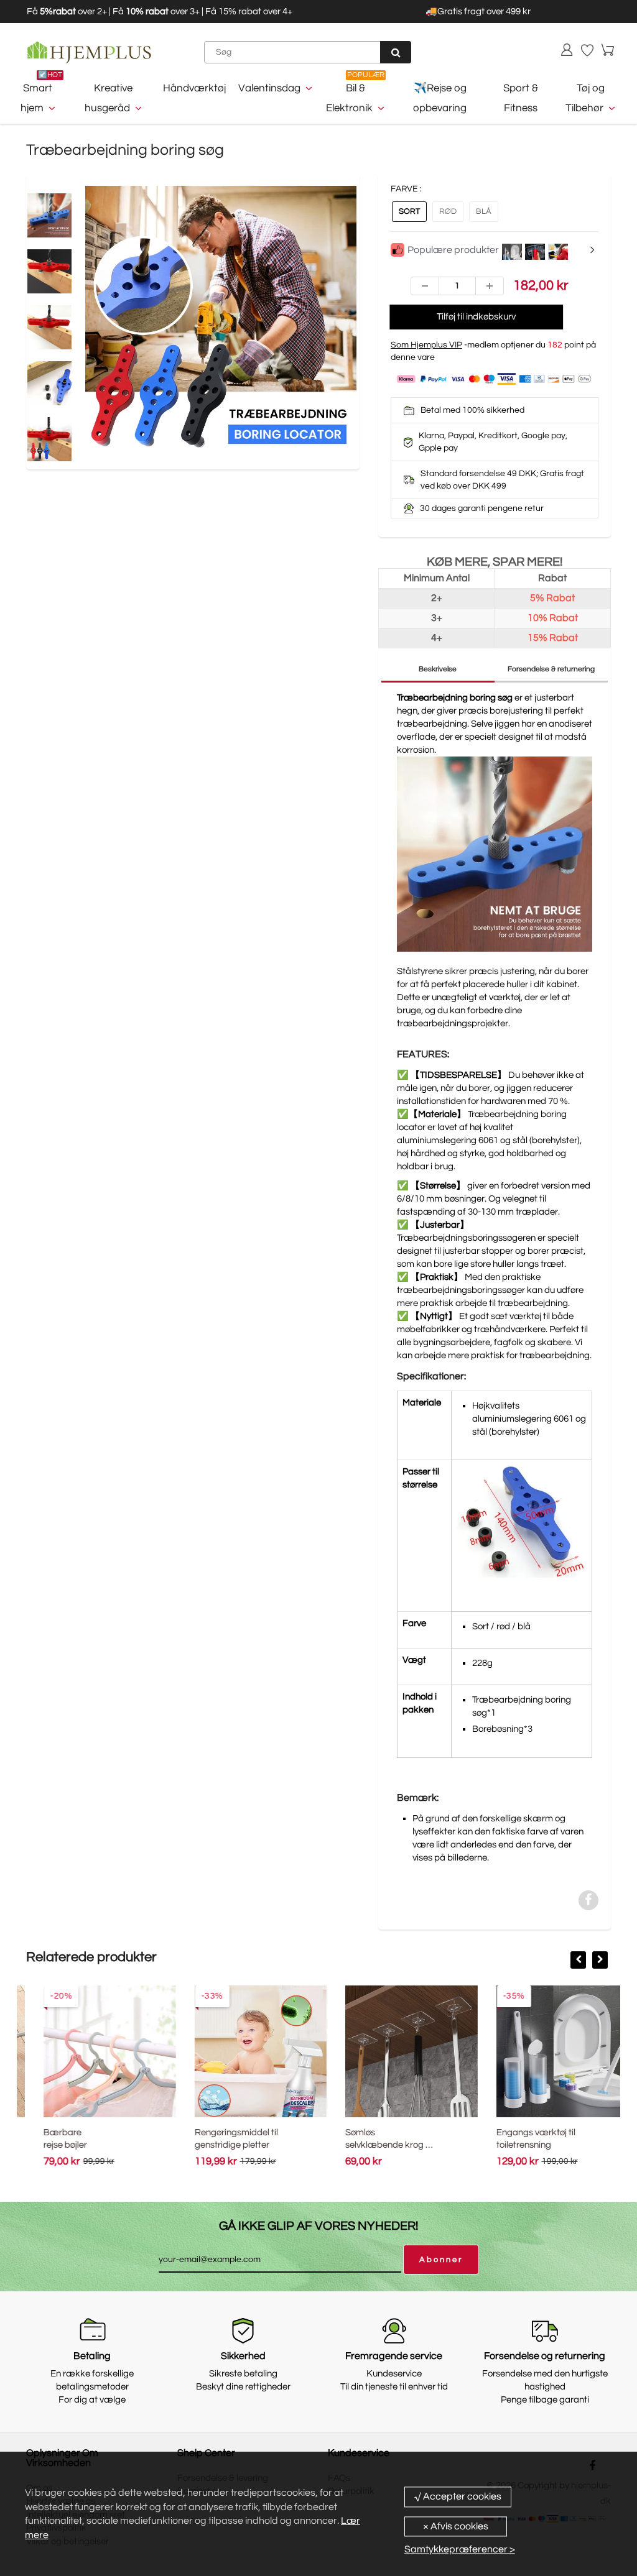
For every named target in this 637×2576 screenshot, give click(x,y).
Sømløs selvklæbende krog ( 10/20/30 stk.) (369, 2145)
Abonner (441, 2260)
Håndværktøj (194, 88)
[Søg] (396, 52)
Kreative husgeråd (109, 98)
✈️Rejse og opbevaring (440, 98)
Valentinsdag (269, 88)
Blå (484, 211)
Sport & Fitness (521, 98)
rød (448, 211)
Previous (39, 348)
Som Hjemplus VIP (426, 345)
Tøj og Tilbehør (585, 98)
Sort (409, 211)
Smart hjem (37, 98)
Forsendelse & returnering (551, 669)
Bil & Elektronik (349, 98)
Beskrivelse (438, 669)
